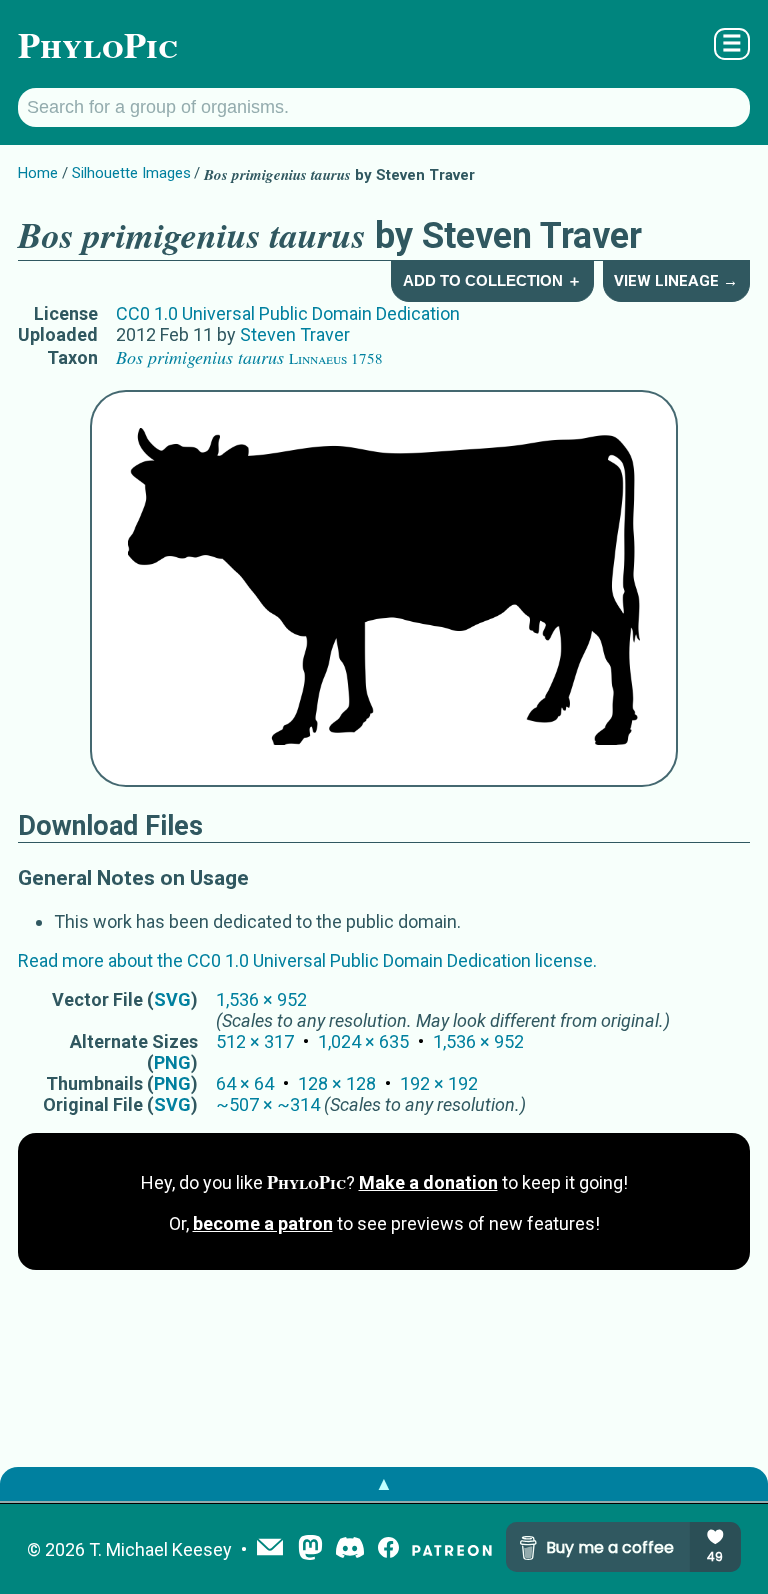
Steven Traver (295, 334)
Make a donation (428, 1182)
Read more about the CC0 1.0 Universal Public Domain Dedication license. (307, 960)
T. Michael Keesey (160, 1549)
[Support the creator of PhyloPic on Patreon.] (452, 1549)
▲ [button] (384, 1483)
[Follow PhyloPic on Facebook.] (388, 1549)
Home (38, 173)
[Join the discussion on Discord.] (350, 1549)
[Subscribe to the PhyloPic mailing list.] (270, 1549)
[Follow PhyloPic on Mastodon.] (310, 1549)
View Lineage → (676, 281)
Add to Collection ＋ (492, 280)
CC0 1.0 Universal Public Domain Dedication (288, 313)
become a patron (263, 1223)
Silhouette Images (131, 173)
